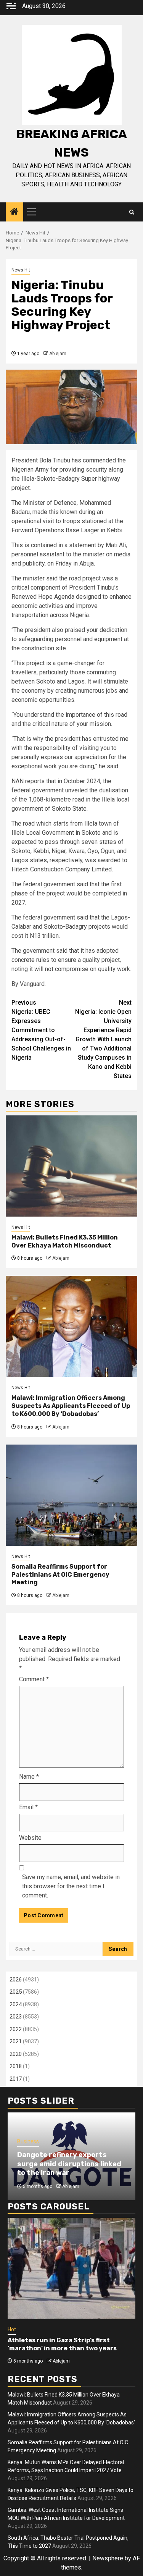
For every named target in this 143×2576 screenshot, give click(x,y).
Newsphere (108, 2558)
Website (30, 1838)
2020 (16, 2054)
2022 (16, 2029)
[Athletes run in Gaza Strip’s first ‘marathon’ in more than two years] (71, 2268)
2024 (16, 2004)
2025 (16, 1992)
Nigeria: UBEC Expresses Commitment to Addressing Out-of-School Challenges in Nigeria (41, 1030)
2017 (16, 2079)
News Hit (21, 270)
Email (28, 1807)
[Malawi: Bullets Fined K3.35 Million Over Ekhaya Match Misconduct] (71, 1166)
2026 (16, 1980)
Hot (12, 2329)
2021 (16, 2041)
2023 (16, 2017)
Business (28, 2141)
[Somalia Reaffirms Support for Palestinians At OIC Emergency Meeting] (71, 1495)
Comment (34, 1679)
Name (29, 1777)
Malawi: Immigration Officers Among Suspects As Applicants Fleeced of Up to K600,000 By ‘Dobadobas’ (71, 1406)
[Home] (14, 212)
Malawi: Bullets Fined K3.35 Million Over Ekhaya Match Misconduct (65, 1241)
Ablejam (58, 354)
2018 (16, 2066)
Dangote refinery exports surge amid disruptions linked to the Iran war (69, 2164)
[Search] (132, 212)
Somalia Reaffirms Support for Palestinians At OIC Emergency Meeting (60, 1575)
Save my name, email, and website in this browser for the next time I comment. (71, 1886)
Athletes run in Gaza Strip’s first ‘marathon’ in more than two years (62, 2344)
